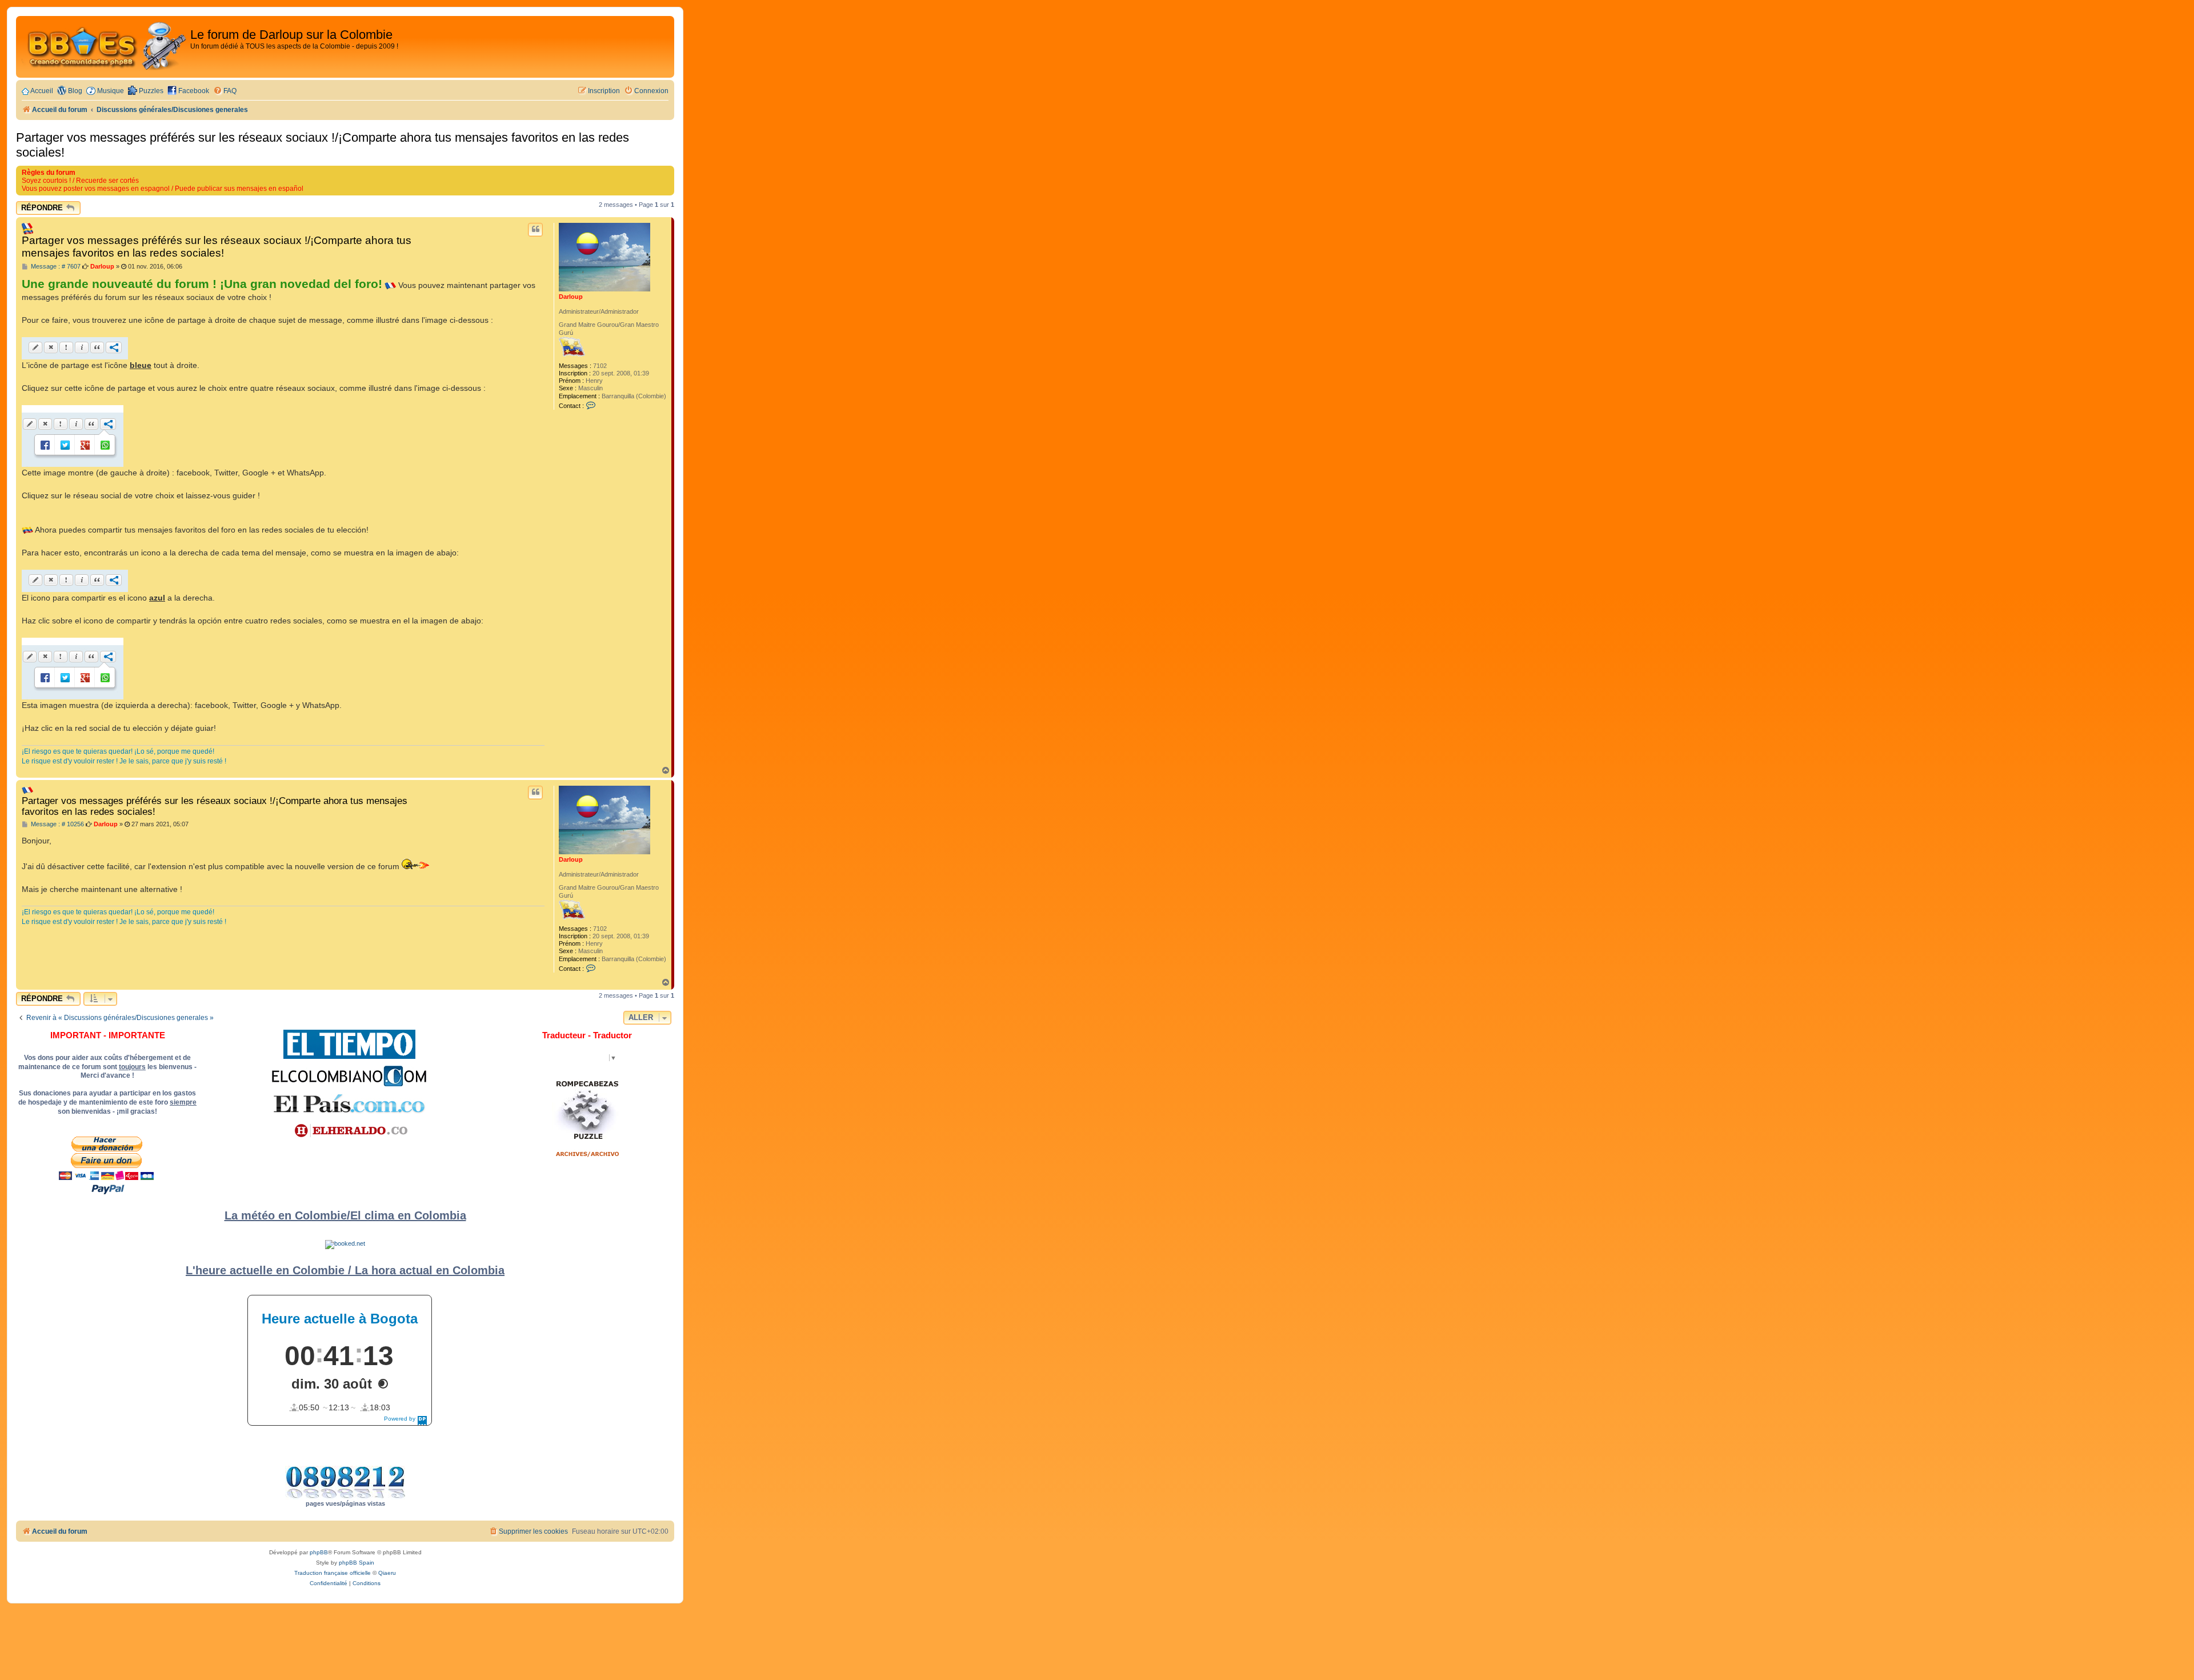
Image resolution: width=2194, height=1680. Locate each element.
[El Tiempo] (349, 1044)
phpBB (319, 1552)
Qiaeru (387, 1573)
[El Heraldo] (349, 1131)
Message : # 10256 (57, 824)
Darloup (571, 297)
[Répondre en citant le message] (535, 230)
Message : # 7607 (55, 267)
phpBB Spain (357, 1563)
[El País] (349, 1103)
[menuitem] (225, 91)
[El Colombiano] (349, 1076)
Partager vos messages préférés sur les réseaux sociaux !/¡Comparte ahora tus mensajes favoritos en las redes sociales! (323, 145)
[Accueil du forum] (105, 47)
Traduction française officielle (333, 1573)
